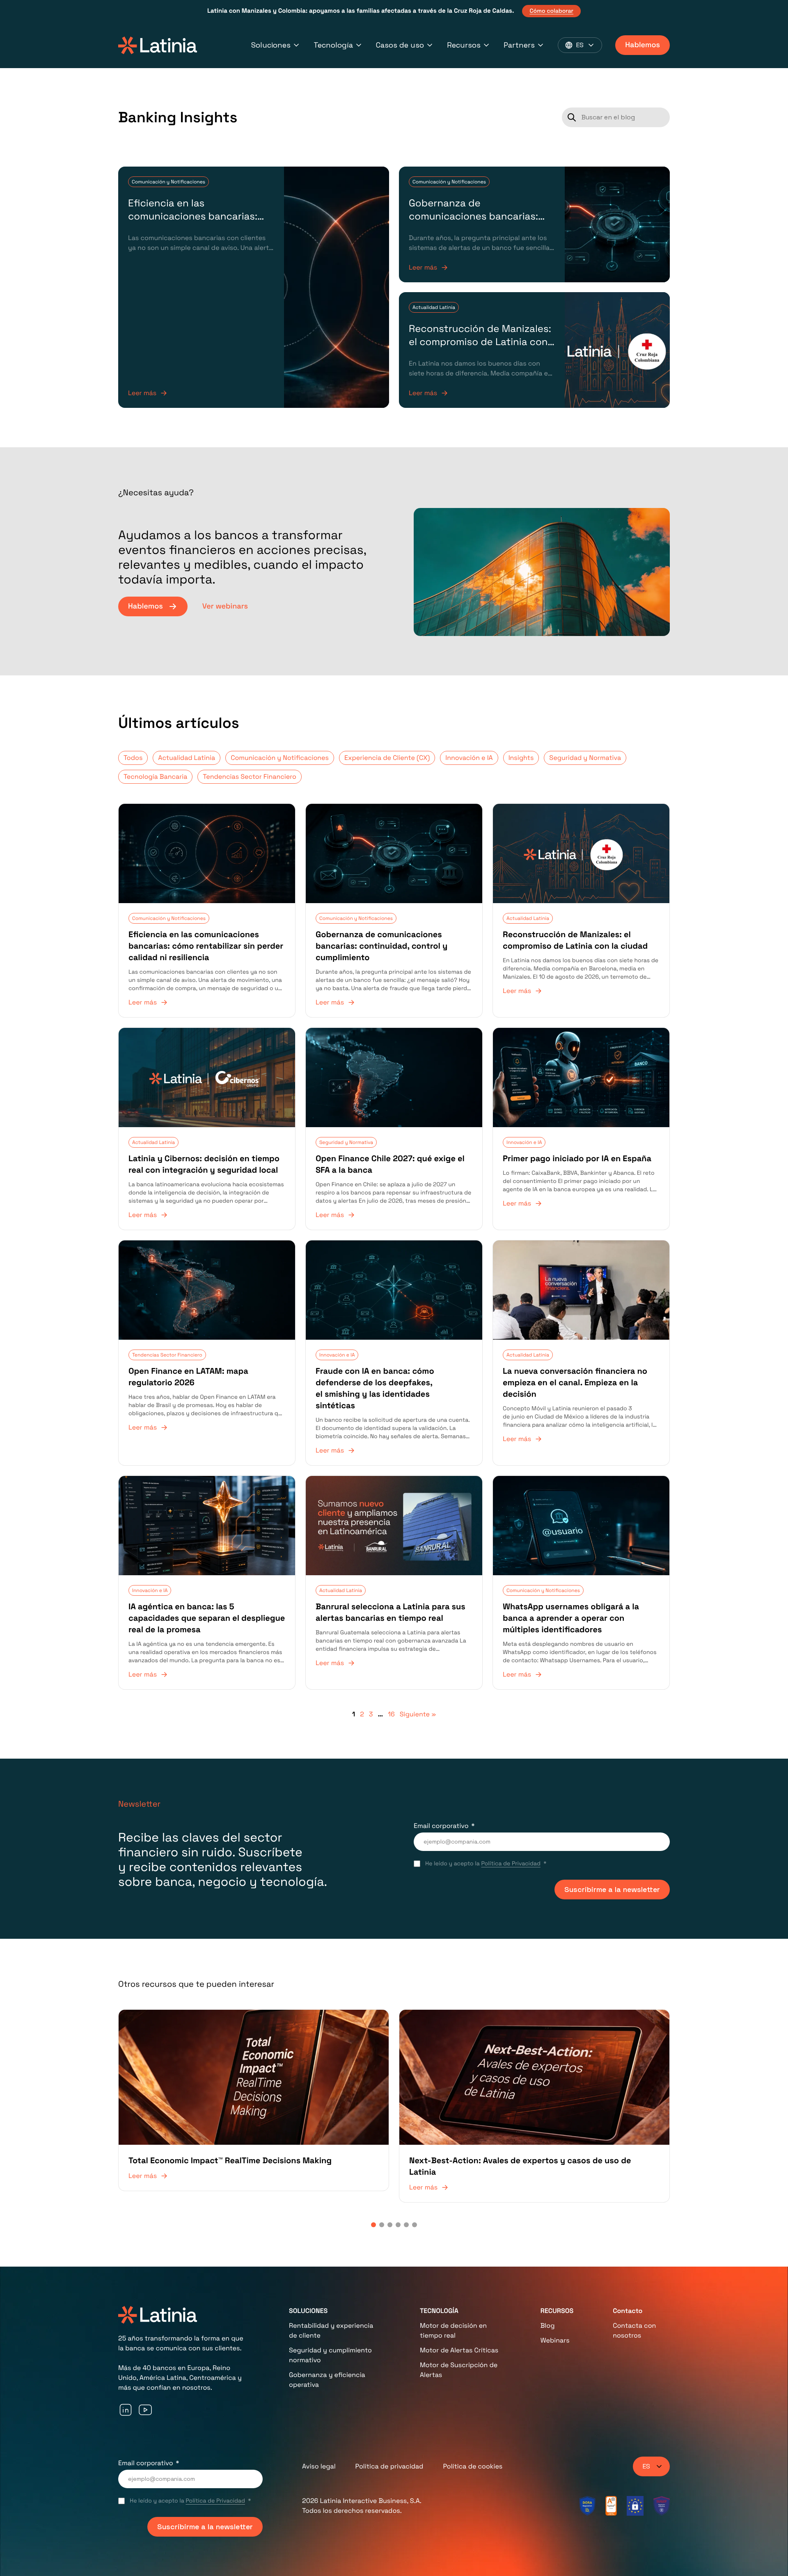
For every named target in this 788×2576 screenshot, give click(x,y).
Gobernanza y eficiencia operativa (327, 2380)
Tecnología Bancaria (155, 777)
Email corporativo (441, 1826)
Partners (519, 45)
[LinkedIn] (126, 2410)
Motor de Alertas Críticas (459, 2350)
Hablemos (643, 45)
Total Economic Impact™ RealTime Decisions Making (230, 2160)
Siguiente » (418, 1714)
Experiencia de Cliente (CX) (387, 758)
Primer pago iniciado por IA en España (577, 1158)
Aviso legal (319, 2466)
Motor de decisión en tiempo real (453, 2330)
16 (391, 1714)
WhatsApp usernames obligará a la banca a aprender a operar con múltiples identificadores (571, 1618)
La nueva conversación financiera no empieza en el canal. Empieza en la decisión (575, 1382)
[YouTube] (145, 2410)
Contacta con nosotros (634, 2330)
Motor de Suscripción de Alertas (459, 2370)
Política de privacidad (389, 2466)
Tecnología (333, 45)
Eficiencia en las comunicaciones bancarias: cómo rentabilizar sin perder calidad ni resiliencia (195, 223)
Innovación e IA (469, 758)
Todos (133, 758)
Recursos (464, 45)
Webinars (555, 2340)
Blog (548, 2325)
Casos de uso (400, 45)
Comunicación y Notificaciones (168, 182)
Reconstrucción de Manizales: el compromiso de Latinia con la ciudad (480, 342)
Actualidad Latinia (434, 307)
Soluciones (271, 45)
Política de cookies (473, 2466)
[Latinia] (158, 45)
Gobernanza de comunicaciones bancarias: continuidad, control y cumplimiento (473, 223)
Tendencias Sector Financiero (249, 777)
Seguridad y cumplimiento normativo (330, 2355)
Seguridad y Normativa (585, 758)
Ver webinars (225, 606)
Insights (521, 758)
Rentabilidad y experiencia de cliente (331, 2330)
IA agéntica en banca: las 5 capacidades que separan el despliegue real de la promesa (207, 1618)
